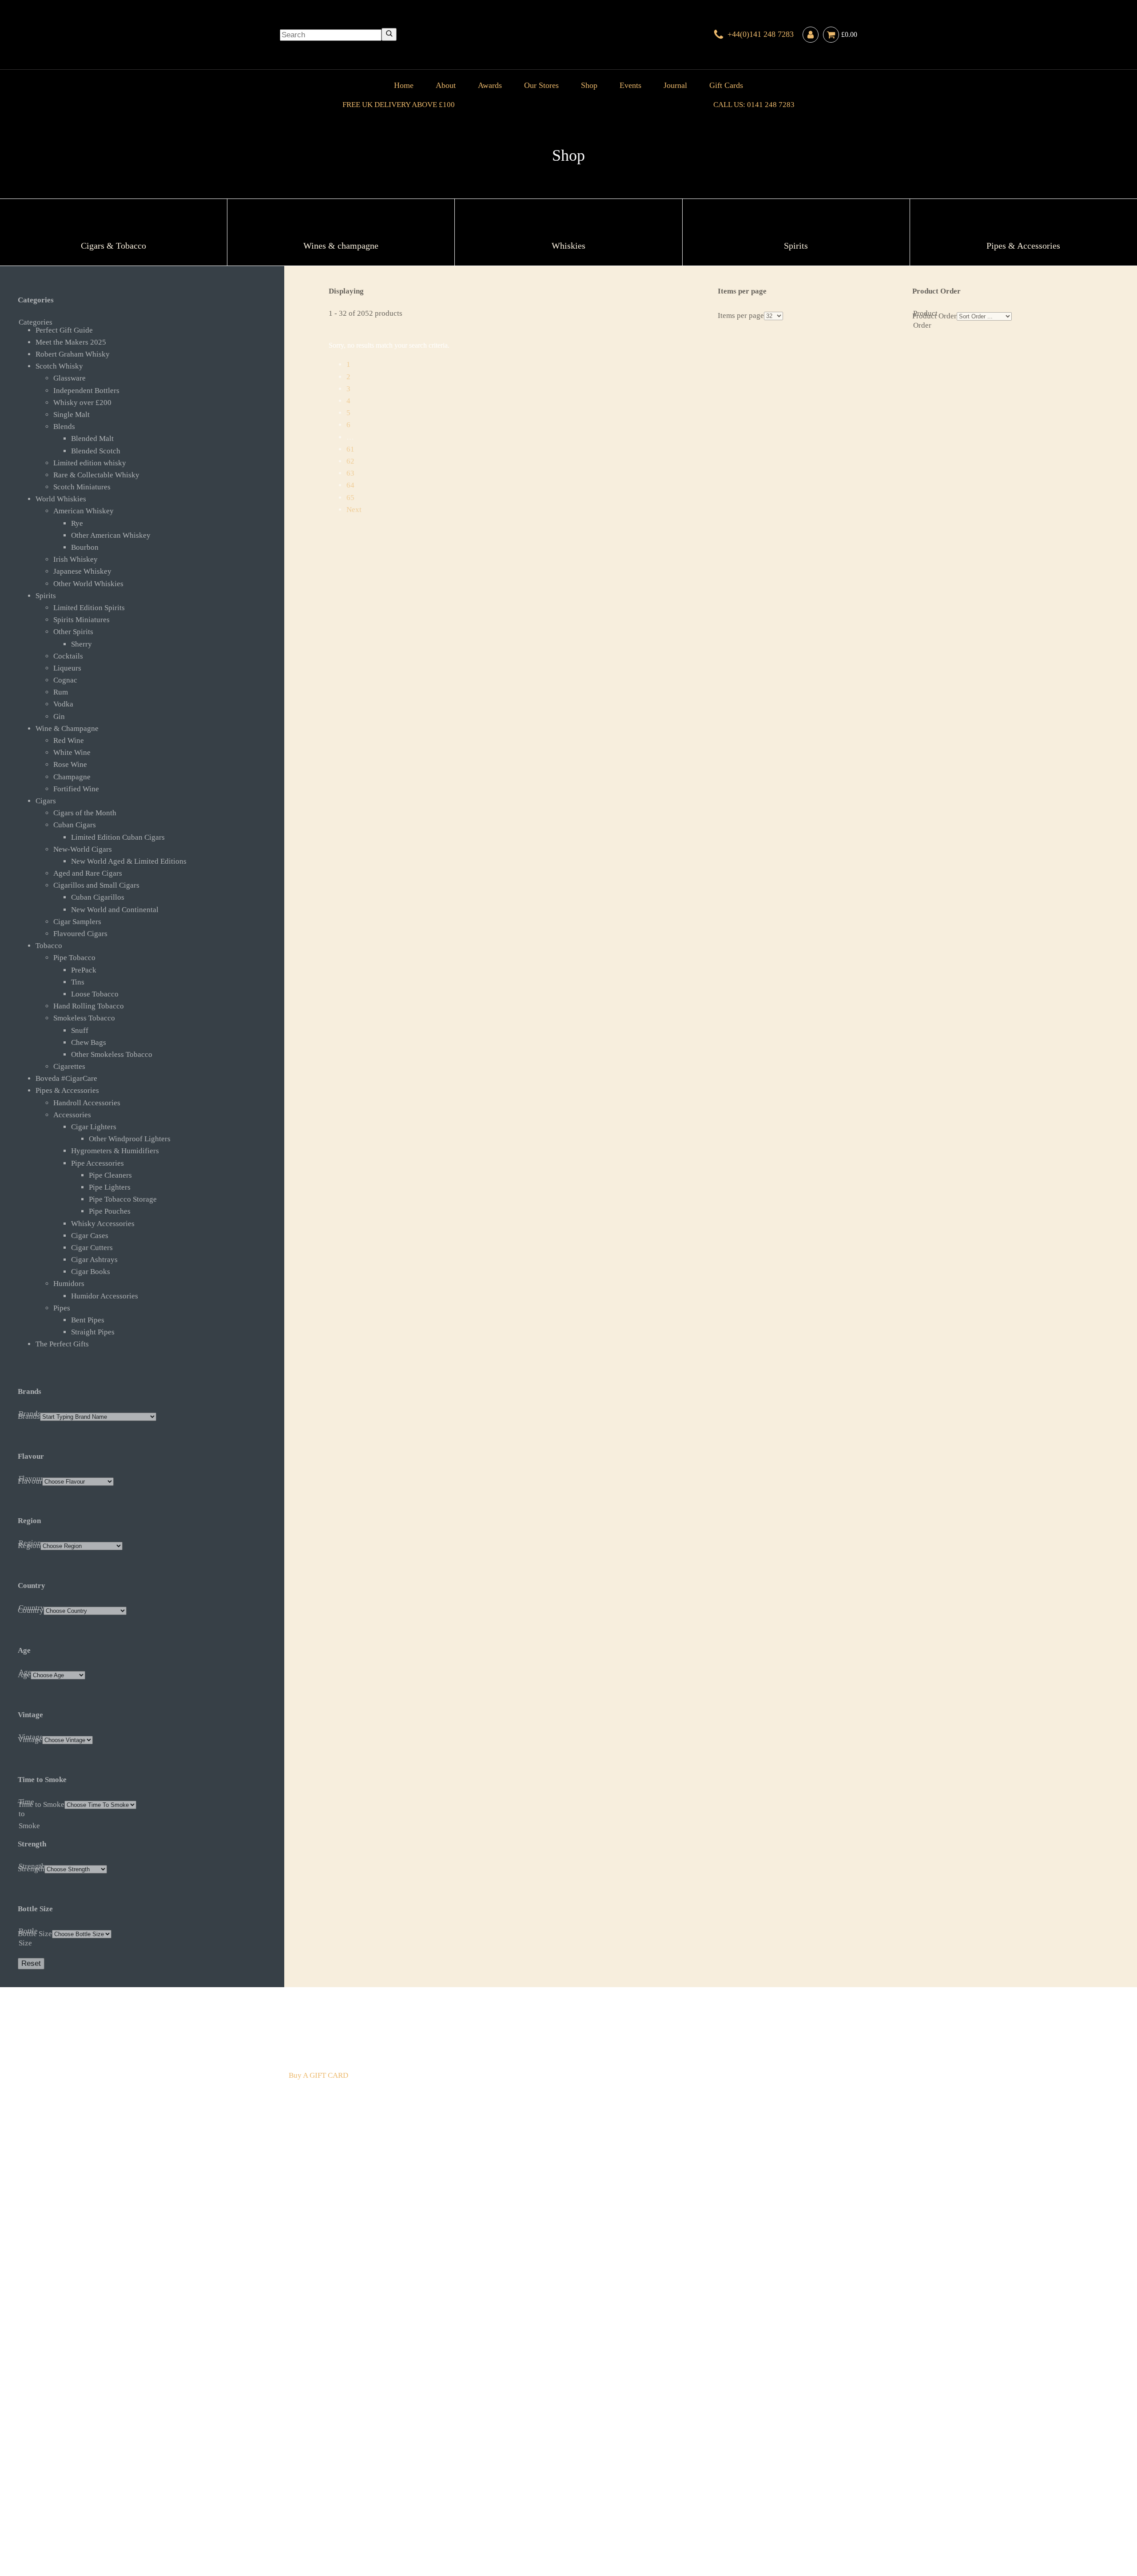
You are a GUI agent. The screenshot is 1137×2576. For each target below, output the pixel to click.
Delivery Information (322, 2509)
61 (350, 449)
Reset (31, 1963)
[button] (151, 330)
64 (350, 485)
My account (738, 2509)
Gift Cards (726, 85)
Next (354, 510)
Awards (490, 85)
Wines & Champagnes (380, 2497)
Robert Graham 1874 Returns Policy (549, 2509)
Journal (675, 85)
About (446, 85)
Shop (589, 85)
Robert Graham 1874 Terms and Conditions (424, 2509)
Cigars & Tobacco (317, 2497)
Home (404, 85)
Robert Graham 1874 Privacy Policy (662, 2509)
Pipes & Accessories (496, 2497)
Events (630, 85)
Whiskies (429, 2497)
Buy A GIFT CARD (318, 2075)
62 (350, 461)
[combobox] (331, 35)
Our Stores (541, 85)
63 (350, 473)
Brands (539, 2497)
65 (350, 498)
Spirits (454, 2497)
